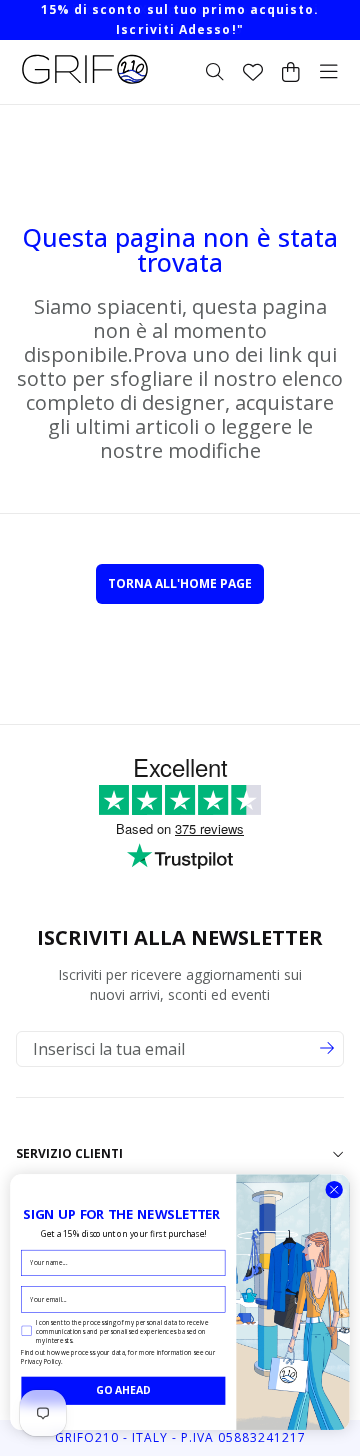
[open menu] (329, 72)
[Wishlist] (253, 72)
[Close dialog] (334, 1190)
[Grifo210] (85, 84)
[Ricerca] (215, 72)
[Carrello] (291, 72)
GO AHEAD (123, 1390)
